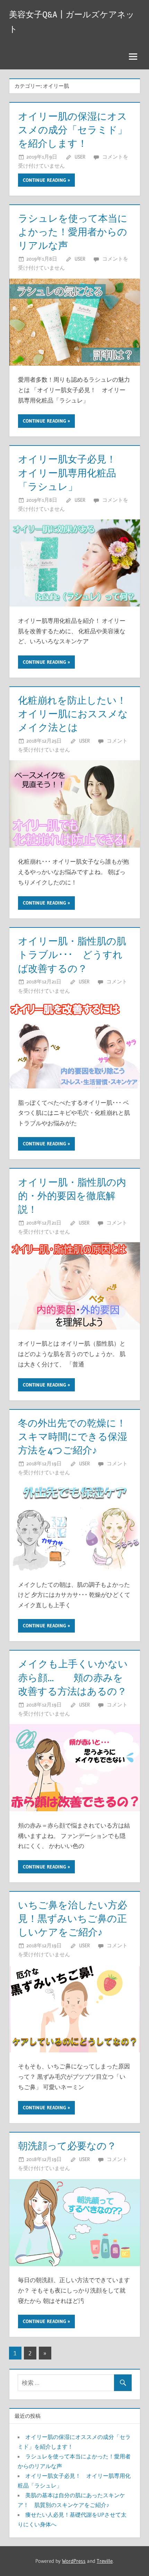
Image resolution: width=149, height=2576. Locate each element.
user (80, 157)
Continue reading (45, 180)
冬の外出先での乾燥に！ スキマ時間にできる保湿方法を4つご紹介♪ (77, 1437)
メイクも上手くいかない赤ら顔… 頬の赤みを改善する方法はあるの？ (73, 1677)
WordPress (74, 2561)
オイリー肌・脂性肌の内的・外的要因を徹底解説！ (72, 1196)
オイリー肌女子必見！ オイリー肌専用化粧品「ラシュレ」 (72, 473)
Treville (105, 2561)
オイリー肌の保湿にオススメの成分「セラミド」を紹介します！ (73, 130)
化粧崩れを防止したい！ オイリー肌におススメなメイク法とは (77, 714)
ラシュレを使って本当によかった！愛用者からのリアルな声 (73, 232)
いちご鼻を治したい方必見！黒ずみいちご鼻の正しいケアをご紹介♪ (73, 1918)
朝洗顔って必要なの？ (67, 2146)
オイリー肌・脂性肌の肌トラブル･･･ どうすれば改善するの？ (72, 955)
